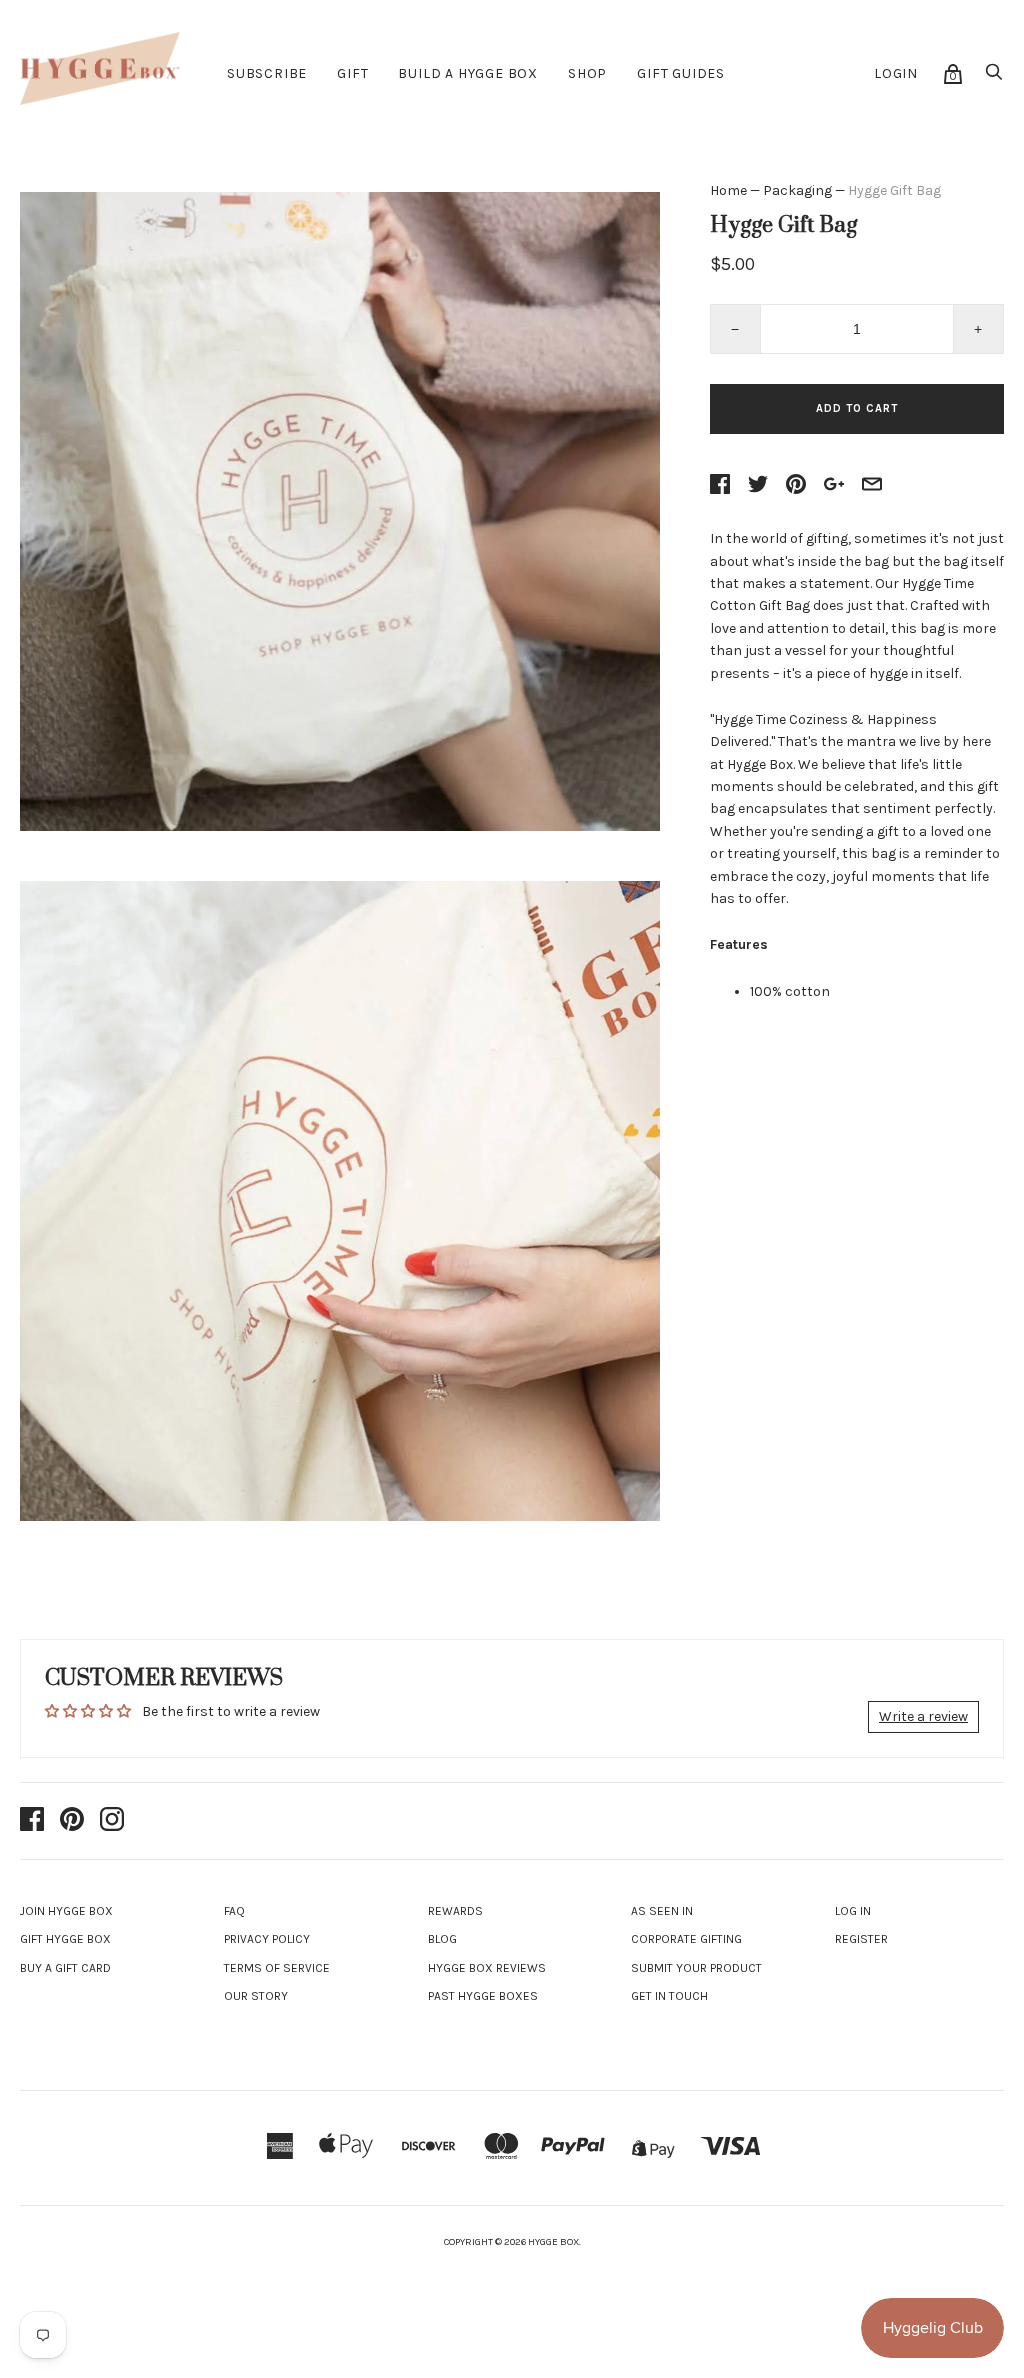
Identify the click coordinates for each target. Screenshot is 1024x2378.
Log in (853, 1911)
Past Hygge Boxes (483, 1996)
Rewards (455, 1911)
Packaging (797, 190)
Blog (442, 1939)
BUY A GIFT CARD (65, 1968)
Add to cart (857, 408)
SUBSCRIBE (267, 73)
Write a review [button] (923, 1716)
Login (896, 73)
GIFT (352, 73)
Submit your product (696, 1968)
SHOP (587, 73)
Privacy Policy (267, 1939)
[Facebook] (32, 1821)
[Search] (994, 77)
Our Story (256, 1996)
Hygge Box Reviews (487, 1968)
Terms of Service (277, 1968)
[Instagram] (112, 1821)
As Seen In (662, 1911)
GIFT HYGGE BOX (65, 1939)
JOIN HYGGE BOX (66, 1911)
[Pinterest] (72, 1821)
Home (728, 190)
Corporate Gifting (686, 1939)
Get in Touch (669, 1996)
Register (861, 1939)
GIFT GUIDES (681, 73)
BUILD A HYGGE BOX (468, 73)
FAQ (234, 1911)
